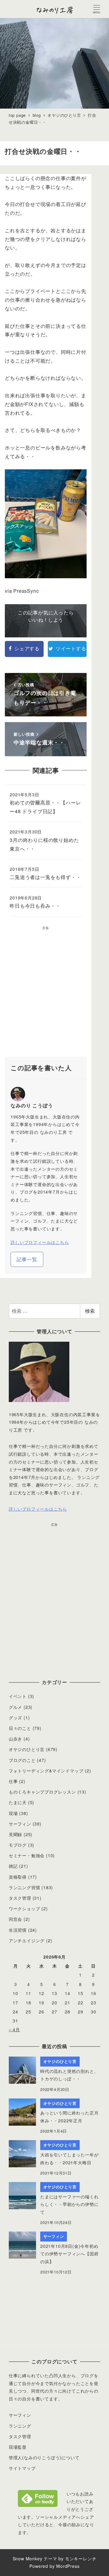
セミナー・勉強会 (27, 1855)
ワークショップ (25, 1908)
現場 (13, 1813)
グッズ (15, 1718)
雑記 (13, 1866)
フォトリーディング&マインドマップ (46, 1771)
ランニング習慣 (25, 1887)
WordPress (68, 2566)
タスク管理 (20, 1898)
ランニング (20, 2426)
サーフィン (20, 1824)
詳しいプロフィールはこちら (40, 1242)
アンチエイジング (27, 1940)
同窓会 (15, 1919)
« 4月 (14, 2029)
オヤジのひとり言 (27, 1749)
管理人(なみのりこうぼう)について (44, 2457)
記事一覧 (27, 1259)
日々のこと (20, 1728)
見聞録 (15, 1834)
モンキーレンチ (81, 2559)
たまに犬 (18, 1802)
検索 (90, 1311)
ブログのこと (22, 1760)
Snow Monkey (28, 2559)
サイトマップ (22, 2468)
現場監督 (18, 2447)
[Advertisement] (54, 994)
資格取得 (18, 1877)
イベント (18, 1696)
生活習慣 (18, 1930)
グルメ (15, 1707)
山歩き (15, 1739)
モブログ (18, 1845)
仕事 (13, 1781)
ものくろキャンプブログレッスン (42, 1792)
